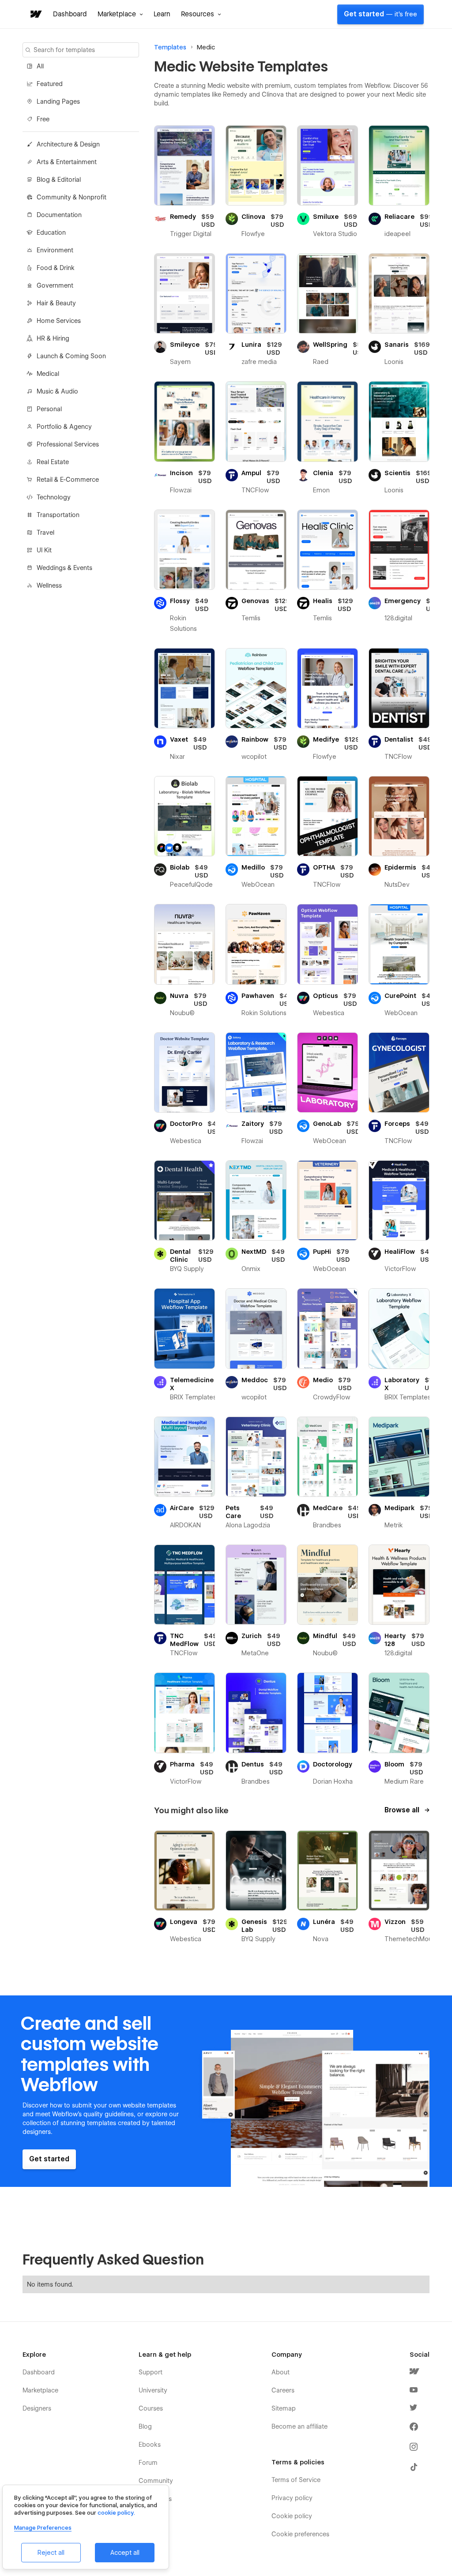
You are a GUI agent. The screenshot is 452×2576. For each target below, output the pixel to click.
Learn (162, 14)
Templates (170, 47)
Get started (380, 14)
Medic (206, 47)
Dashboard (70, 14)
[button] (120, 14)
